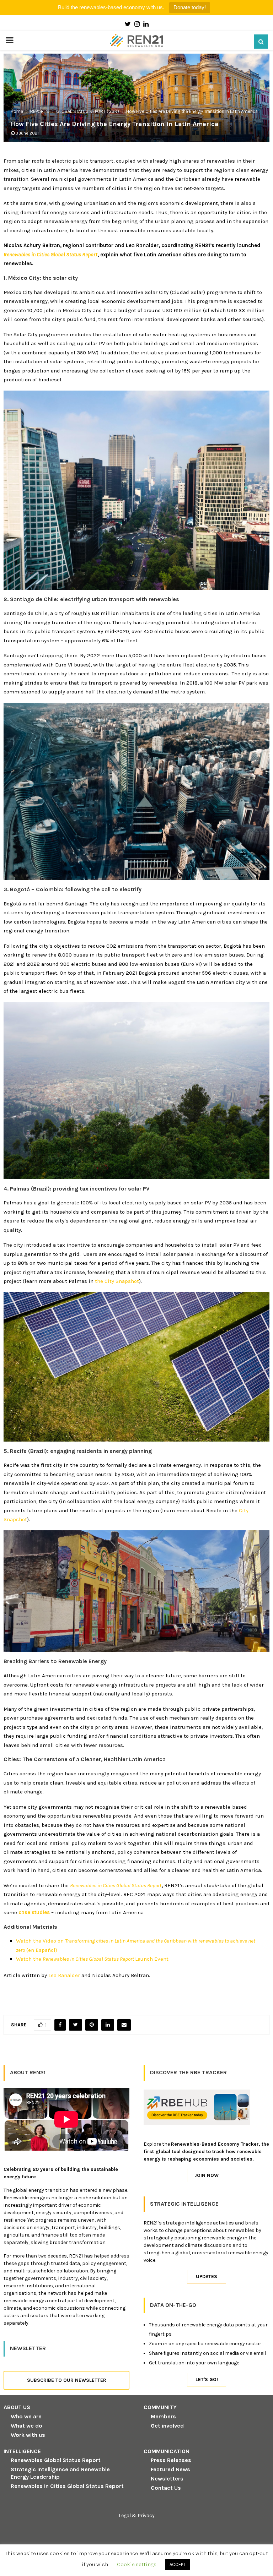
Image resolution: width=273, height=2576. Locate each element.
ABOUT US (17, 2407)
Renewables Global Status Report (56, 2460)
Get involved (167, 2426)
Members (163, 2416)
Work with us (28, 2435)
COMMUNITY (160, 2407)
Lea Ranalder (64, 1975)
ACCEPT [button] (178, 2564)
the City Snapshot (117, 1281)
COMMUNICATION (167, 2451)
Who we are (26, 2416)
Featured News (170, 2469)
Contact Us (166, 2488)
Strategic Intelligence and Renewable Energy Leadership (60, 2473)
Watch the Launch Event (93, 1959)
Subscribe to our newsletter (67, 2380)
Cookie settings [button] (137, 2564)
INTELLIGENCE (22, 2451)
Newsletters (167, 2479)
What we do (26, 2426)
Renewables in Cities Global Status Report (67, 2486)
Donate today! (190, 7)
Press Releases (171, 2460)
